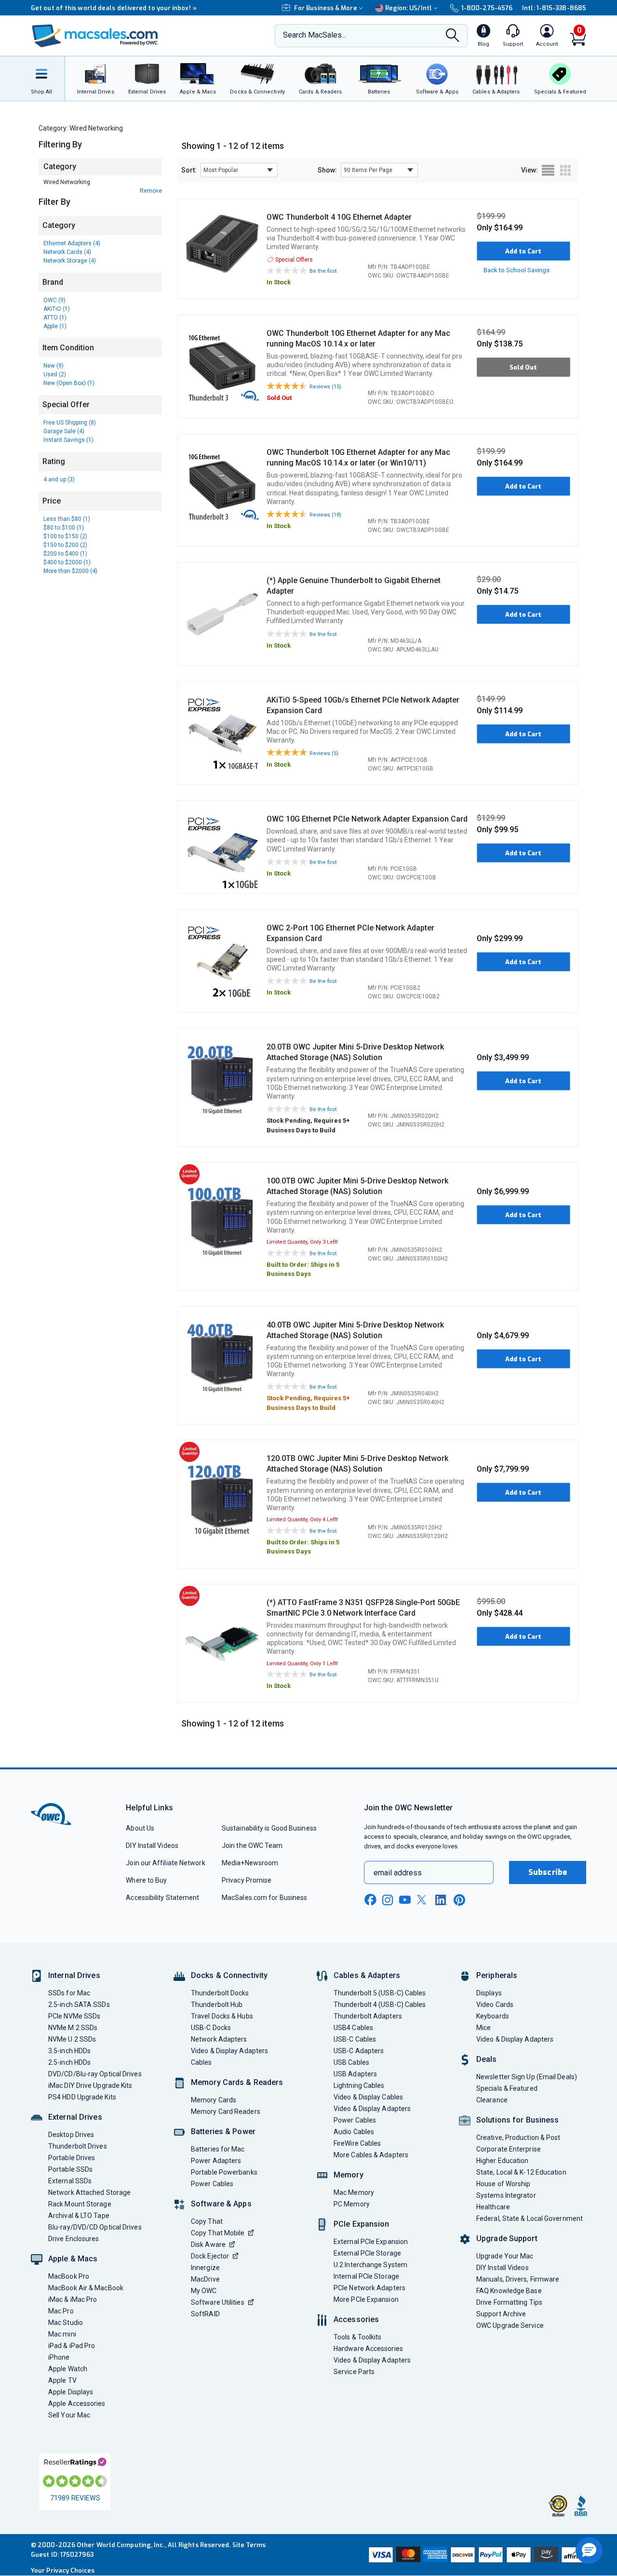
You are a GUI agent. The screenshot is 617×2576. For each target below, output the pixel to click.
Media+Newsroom (250, 1863)
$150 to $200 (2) (65, 545)
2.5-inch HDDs (69, 2062)
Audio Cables (354, 2132)
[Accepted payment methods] (476, 2555)
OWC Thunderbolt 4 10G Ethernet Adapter (339, 217)
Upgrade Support (507, 2238)
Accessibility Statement (162, 1898)
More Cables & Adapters (371, 2155)
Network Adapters (219, 2039)
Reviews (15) (325, 387)
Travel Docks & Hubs (222, 2016)
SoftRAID (205, 2314)
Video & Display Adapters (229, 2051)
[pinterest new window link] (459, 1900)
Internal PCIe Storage (366, 2276)
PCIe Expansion (362, 2224)
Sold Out (523, 367)
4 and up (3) (59, 479)
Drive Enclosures (74, 2239)
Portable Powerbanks (224, 2172)
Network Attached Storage (89, 2192)
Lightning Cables (359, 2085)
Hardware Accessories (368, 2349)
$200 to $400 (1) (65, 554)
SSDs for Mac (69, 1993)
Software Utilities (218, 2302)
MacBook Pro (69, 2276)
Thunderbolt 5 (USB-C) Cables (380, 1993)
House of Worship (503, 2184)
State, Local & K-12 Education (521, 2172)
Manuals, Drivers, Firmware (518, 2279)
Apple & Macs (73, 2259)
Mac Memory (354, 2192)
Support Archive (501, 2314)
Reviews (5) (324, 753)
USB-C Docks (211, 2028)
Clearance (492, 2100)
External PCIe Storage (367, 2253)
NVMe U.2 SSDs (72, 2039)
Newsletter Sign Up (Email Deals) (527, 2077)
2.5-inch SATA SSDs (79, 2005)
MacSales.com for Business (264, 1898)
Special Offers (294, 260)
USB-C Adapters (359, 2051)
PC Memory (352, 2204)
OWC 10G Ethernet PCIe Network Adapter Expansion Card (367, 819)
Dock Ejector (210, 2256)
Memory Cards (214, 2100)
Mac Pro (61, 2311)
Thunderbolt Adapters (368, 2016)
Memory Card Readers (226, 2111)
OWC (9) (54, 300)
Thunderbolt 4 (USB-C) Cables (380, 2005)
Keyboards (493, 2016)
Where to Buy (146, 1880)
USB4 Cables (353, 2028)
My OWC (204, 2291)
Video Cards (495, 2005)
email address (398, 1873)
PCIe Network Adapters (369, 2288)
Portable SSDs (70, 2169)
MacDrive (205, 2279)
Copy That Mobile (218, 2233)
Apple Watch (68, 2369)
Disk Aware (208, 2244)
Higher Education (502, 2161)
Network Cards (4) (67, 252)
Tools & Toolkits (357, 2337)
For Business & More (326, 8)
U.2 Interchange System (370, 2265)
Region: (409, 8)
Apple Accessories (77, 2403)
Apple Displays (71, 2392)
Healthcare (493, 2207)
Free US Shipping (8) (70, 423)
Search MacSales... (315, 35)
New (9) (54, 366)
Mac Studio (66, 2323)
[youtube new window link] (405, 1900)
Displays (489, 1993)
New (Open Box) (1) (69, 383)
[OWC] (95, 36)
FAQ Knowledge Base (509, 2291)
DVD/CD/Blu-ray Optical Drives (95, 2074)
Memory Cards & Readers (237, 2082)
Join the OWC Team (252, 1846)
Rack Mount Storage (80, 2204)
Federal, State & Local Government (530, 2218)
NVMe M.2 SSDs (73, 2028)
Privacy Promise (247, 1880)
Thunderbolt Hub (217, 2005)
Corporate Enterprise (509, 2149)
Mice (483, 2028)
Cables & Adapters (367, 1975)
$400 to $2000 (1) (67, 562)
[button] (589, 2550)
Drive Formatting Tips (509, 2302)
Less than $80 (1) (67, 519)
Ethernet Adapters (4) (72, 243)
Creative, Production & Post (518, 2138)
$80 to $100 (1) (64, 528)
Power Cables (212, 2184)
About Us (140, 1828)
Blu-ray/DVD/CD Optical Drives (95, 2227)
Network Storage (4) (70, 261)
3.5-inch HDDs (69, 2051)
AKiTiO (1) (57, 309)
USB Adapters (355, 2074)
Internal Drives (74, 1975)
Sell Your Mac (69, 2415)
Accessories (356, 2319)
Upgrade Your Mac (505, 2256)
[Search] (453, 36)
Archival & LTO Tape (79, 2216)
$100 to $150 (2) (65, 536)
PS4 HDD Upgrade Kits (82, 2097)
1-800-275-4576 (487, 8)
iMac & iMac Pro (73, 2299)
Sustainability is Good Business (269, 1828)
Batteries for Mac (218, 2149)
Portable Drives (72, 2158)
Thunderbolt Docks (220, 1993)
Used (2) (55, 374)
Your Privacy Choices (63, 2570)
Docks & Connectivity (229, 1975)
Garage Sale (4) (64, 431)
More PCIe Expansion (366, 2299)
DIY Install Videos (152, 1846)
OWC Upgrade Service (510, 2325)
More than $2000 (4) (70, 571)
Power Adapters (216, 2161)
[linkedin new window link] (442, 1900)
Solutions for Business (517, 2120)
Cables (201, 2062)
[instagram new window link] (388, 1900)
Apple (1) (55, 326)
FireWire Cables (357, 2143)
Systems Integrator (506, 2195)
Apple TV (62, 2380)
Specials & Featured (507, 2088)
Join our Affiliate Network (165, 1863)
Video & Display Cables (368, 2097)
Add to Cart (523, 251)
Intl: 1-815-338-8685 (554, 8)
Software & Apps (221, 2204)
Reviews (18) (325, 515)
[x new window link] (423, 1900)
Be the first (323, 271)
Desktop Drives (71, 2135)
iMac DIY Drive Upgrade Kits (90, 2085)
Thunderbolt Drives (78, 2146)
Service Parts (354, 2372)
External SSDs (70, 2181)
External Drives (75, 2117)
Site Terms (249, 2545)
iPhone (59, 2357)
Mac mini (62, 2334)
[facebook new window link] (370, 1900)
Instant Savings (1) (68, 440)
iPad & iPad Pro (72, 2346)
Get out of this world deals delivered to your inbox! (114, 8)
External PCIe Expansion (371, 2242)
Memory (349, 2175)
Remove (151, 191)
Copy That (207, 2221)
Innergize (205, 2268)
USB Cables (351, 2062)
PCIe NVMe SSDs (74, 2016)
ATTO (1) (55, 318)
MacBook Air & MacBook (86, 2288)
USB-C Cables (355, 2039)
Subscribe (548, 1872)
